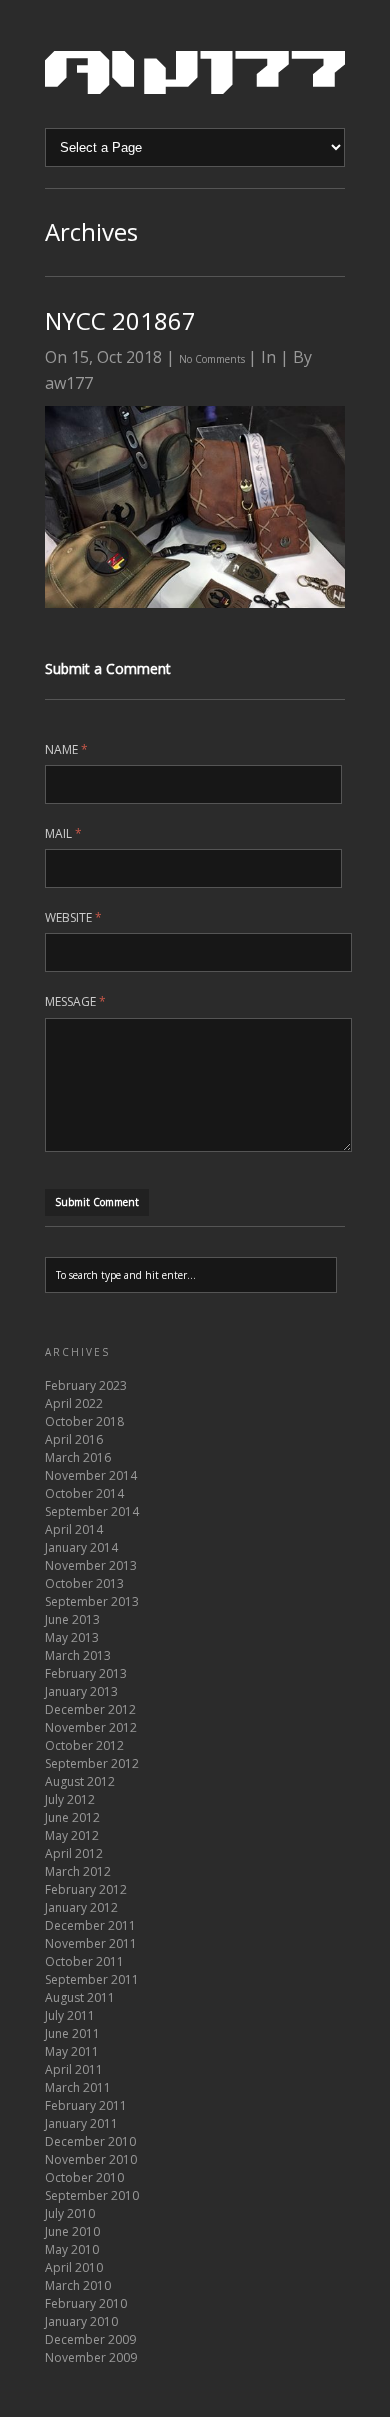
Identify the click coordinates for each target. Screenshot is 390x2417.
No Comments (213, 359)
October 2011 (84, 1961)
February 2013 (86, 1673)
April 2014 (74, 1529)
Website (73, 917)
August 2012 (80, 1781)
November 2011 (91, 1943)
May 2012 (72, 1835)
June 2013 (72, 1619)
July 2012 (70, 1799)
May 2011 (72, 2051)
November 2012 (91, 1727)
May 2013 (72, 1637)
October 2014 (84, 1493)
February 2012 (86, 1889)
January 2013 (81, 1691)
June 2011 (72, 2033)
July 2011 (70, 2015)
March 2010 (78, 2285)
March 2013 (78, 1655)
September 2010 (92, 2195)
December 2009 (90, 2339)
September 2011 (92, 1979)
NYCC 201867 (120, 320)
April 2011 (74, 2069)
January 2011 (81, 2123)
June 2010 (72, 2231)
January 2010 (81, 2321)
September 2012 (92, 1763)
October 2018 (84, 1421)
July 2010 (70, 2213)
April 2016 (74, 1439)
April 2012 (74, 1853)
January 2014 (81, 1547)
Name (66, 749)
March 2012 (78, 1871)
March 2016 (78, 1457)
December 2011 (90, 1925)
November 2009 (91, 2357)
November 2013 (91, 1565)
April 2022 (74, 1403)
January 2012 (81, 1907)
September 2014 (92, 1511)
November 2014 (91, 1475)
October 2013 (84, 1583)
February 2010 (86, 2303)
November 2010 (91, 2159)
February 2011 (86, 2105)
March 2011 (78, 2087)
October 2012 (84, 1745)
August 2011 (80, 1997)
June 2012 (72, 1817)
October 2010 (84, 2177)
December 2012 (90, 1709)
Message (75, 1001)
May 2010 (72, 2249)
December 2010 (90, 2141)
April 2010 (74, 2267)
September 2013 (92, 1601)
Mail (63, 833)
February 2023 (86, 1385)
